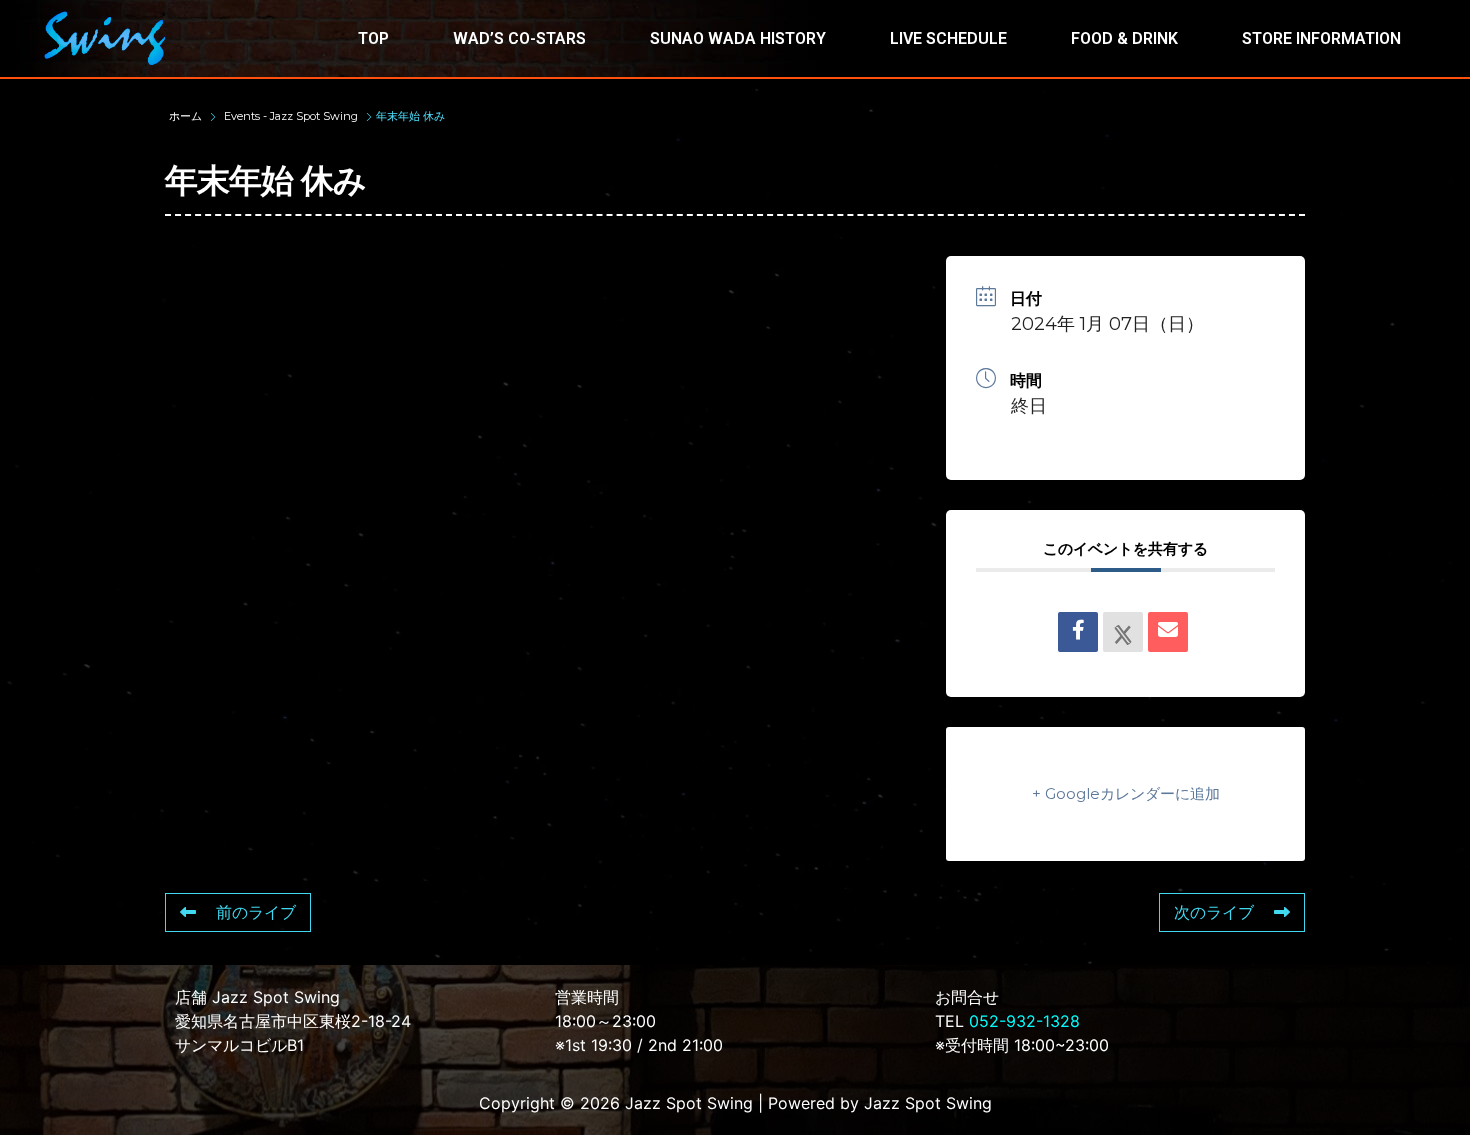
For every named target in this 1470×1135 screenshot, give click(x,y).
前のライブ (256, 912)
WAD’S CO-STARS (519, 38)
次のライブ (1214, 912)
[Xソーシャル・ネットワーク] (1123, 632)
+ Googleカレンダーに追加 (1126, 793)
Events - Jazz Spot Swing (291, 116)
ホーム (187, 116)
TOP (373, 38)
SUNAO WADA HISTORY (738, 38)
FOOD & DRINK (1124, 38)
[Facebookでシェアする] (1078, 632)
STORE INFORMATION (1321, 38)
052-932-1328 (1024, 1021)
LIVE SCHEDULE (948, 38)
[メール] (1168, 632)
